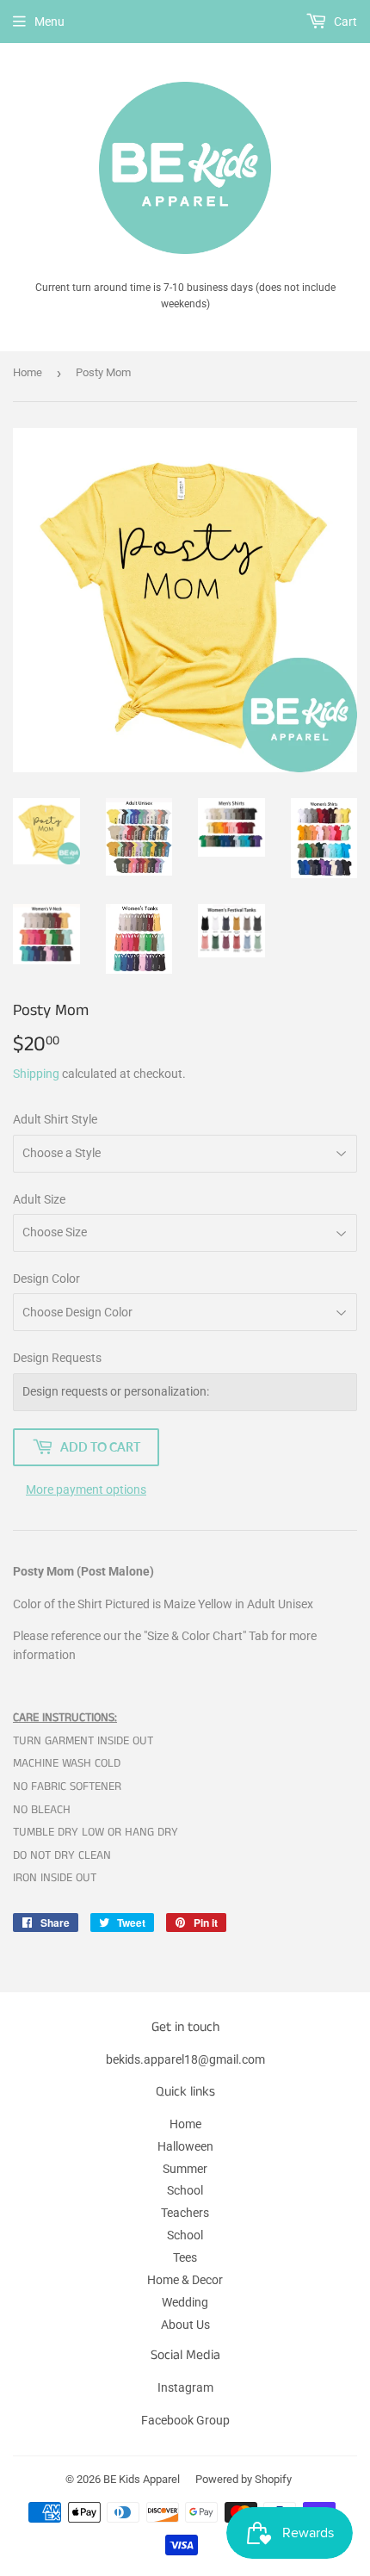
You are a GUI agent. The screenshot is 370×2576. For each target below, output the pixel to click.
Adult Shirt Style (55, 1119)
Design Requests (57, 1358)
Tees (185, 2257)
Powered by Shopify (244, 2479)
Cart (344, 22)
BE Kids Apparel (142, 2479)
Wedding (185, 2302)
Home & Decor (185, 2280)
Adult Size (39, 1199)
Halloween (185, 2146)
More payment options (86, 1489)
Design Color (46, 1279)
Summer (185, 2169)
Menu (49, 22)
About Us (185, 2325)
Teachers (185, 2213)
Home (28, 372)
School (185, 2190)
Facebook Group (185, 2420)
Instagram (185, 2387)
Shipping (36, 1074)
